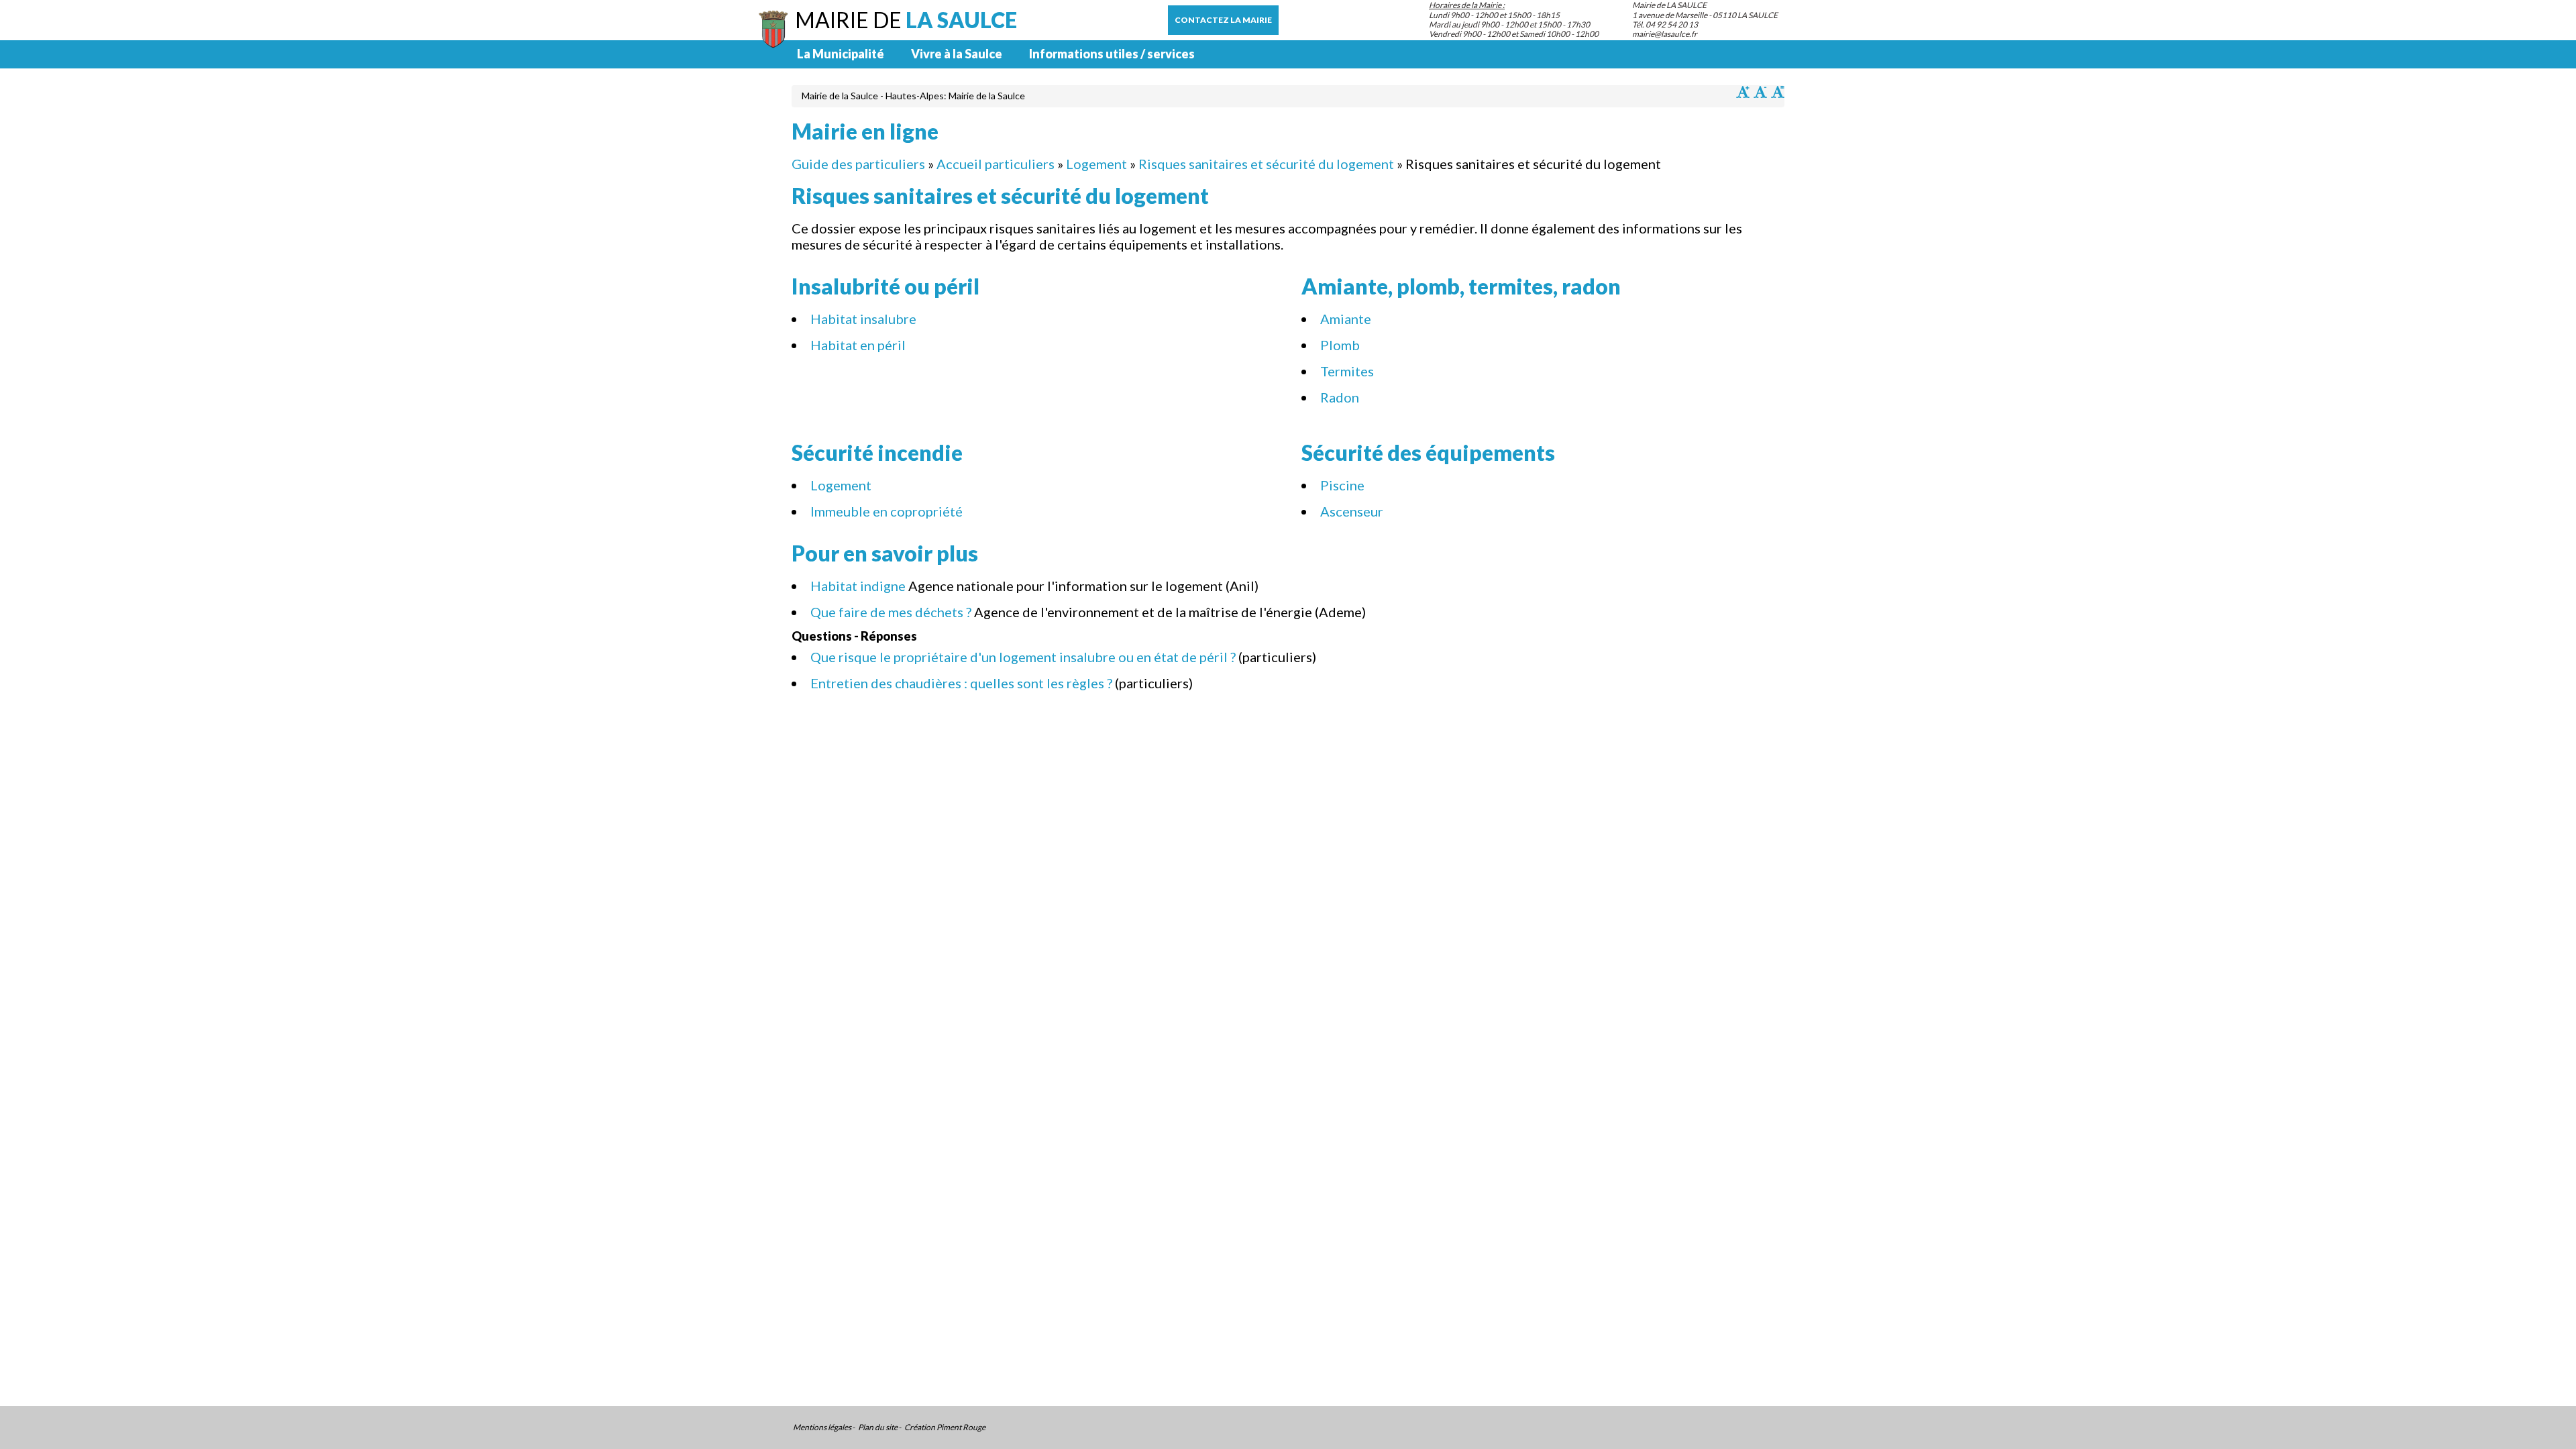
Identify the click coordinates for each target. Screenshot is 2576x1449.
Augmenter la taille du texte (1743, 92)
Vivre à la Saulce (957, 54)
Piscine (1342, 485)
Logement (1096, 164)
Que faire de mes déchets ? (891, 612)
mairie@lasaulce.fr (1665, 34)
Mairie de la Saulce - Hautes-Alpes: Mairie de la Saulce (913, 96)
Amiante (1346, 319)
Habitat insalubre (863, 319)
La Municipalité (841, 54)
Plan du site (878, 1428)
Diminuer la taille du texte (1760, 92)
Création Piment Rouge (945, 1428)
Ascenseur (1352, 511)
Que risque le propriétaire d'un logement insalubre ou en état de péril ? (1023, 657)
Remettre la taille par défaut (1778, 92)
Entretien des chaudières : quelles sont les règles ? (961, 683)
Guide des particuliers (858, 164)
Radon (1340, 397)
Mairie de (906, 20)
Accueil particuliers (996, 164)
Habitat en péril (858, 345)
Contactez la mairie (1223, 20)
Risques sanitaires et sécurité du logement (1266, 164)
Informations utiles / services (1112, 54)
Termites (1347, 371)
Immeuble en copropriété (887, 511)
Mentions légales (822, 1428)
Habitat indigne (858, 586)
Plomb (1340, 345)
